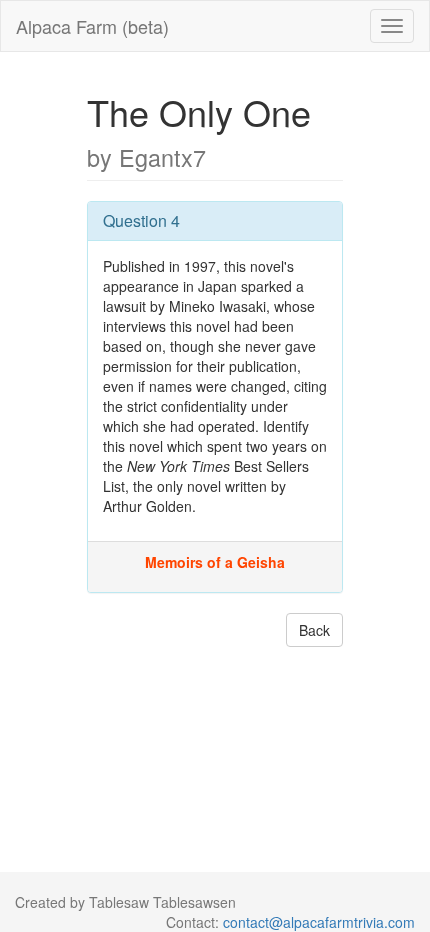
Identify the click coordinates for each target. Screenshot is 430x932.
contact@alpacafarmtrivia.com (319, 922)
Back (314, 630)
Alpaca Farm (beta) (92, 26)
